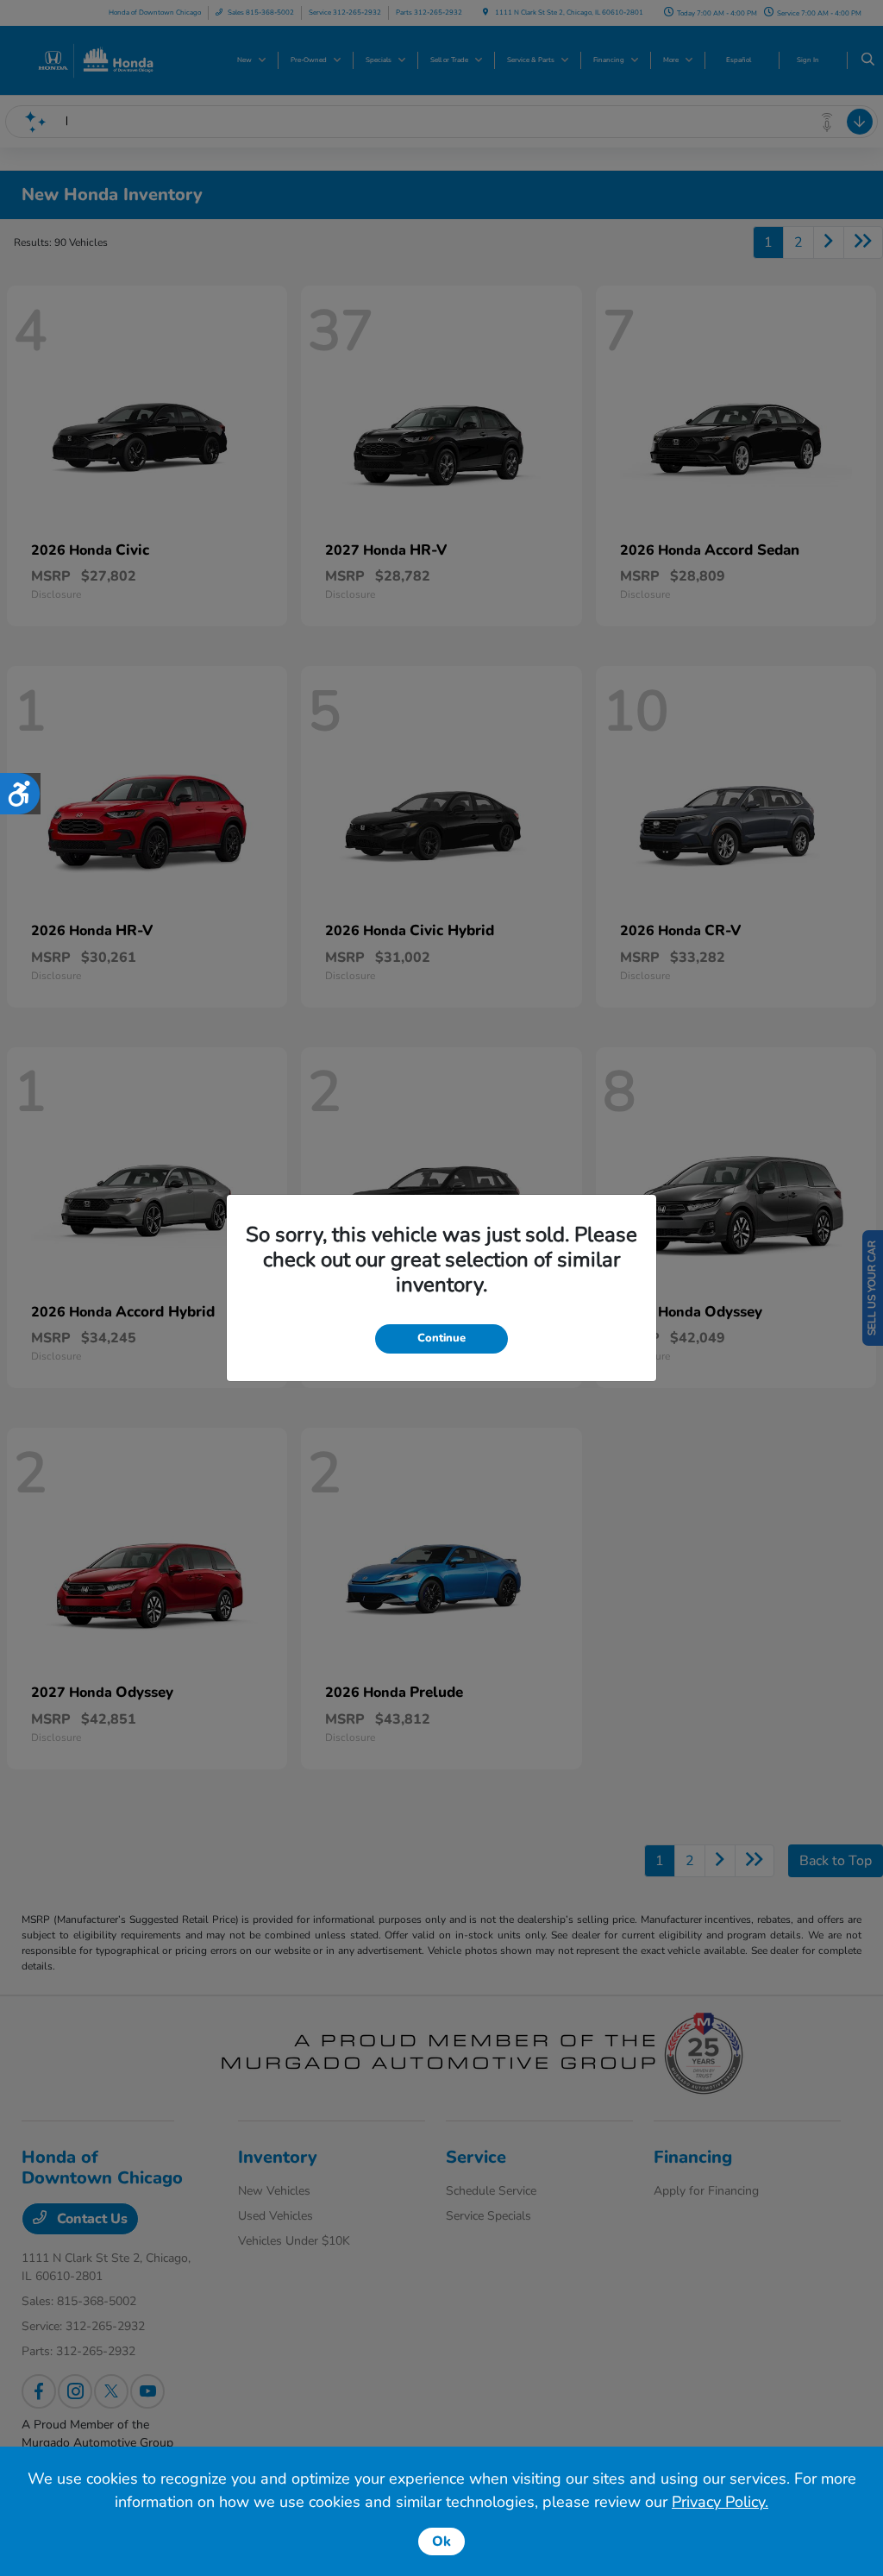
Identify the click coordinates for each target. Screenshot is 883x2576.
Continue (441, 1338)
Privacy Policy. (720, 2502)
